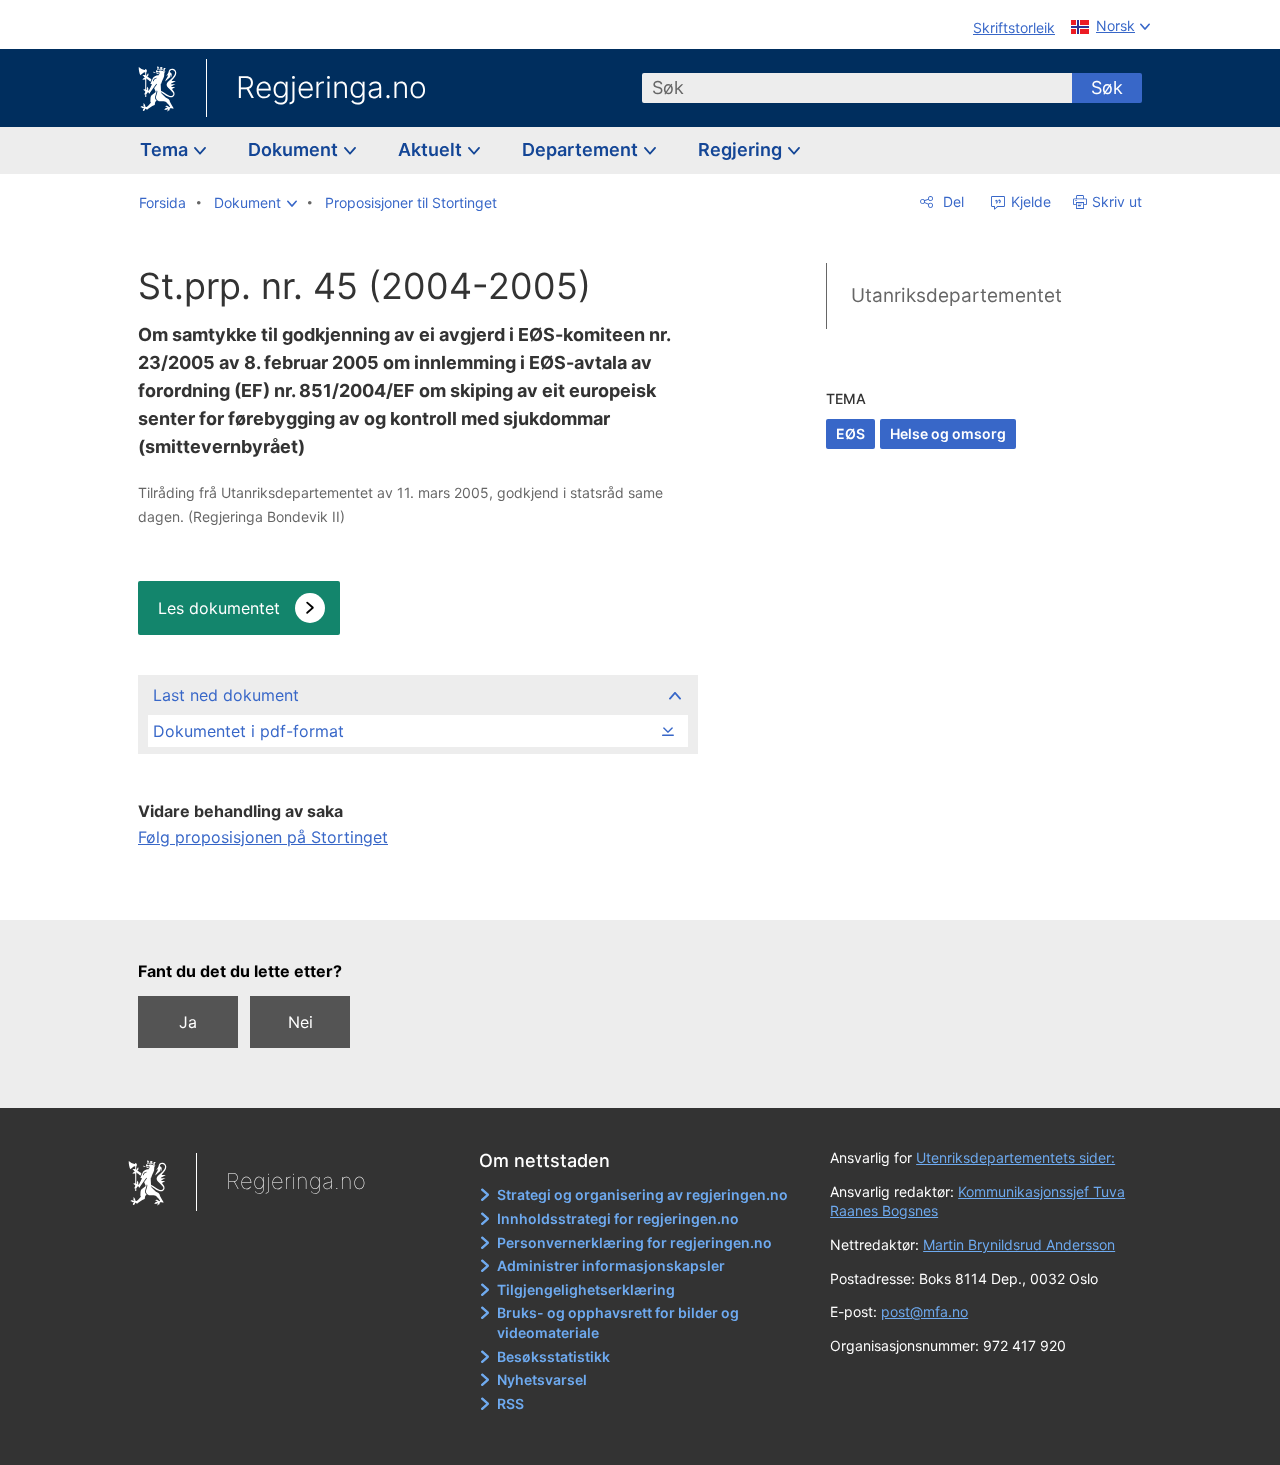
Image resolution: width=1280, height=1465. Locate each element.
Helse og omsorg (948, 433)
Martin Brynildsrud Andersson (1019, 1244)
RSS (510, 1403)
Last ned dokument (226, 695)
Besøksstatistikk (553, 1356)
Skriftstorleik (1014, 27)
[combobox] (857, 88)
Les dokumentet (219, 608)
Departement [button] (582, 149)
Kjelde (1029, 201)
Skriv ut (1117, 201)
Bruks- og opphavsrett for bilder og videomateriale (618, 1322)
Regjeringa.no (331, 87)
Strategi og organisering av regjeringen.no (642, 1194)
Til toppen (416, 891)
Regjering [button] (742, 149)
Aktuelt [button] (432, 149)
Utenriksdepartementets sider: (1015, 1157)
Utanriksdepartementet (956, 295)
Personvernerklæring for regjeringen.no (634, 1242)
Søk (1107, 87)
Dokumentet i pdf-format (248, 731)
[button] (255, 203)
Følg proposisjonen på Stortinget (263, 837)
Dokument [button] (295, 149)
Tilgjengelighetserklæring (586, 1289)
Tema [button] (166, 149)
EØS (850, 433)
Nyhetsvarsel (542, 1379)
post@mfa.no (924, 1311)
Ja (188, 1022)
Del (951, 201)
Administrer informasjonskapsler (611, 1265)
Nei (300, 1022)
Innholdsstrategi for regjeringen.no (618, 1218)
